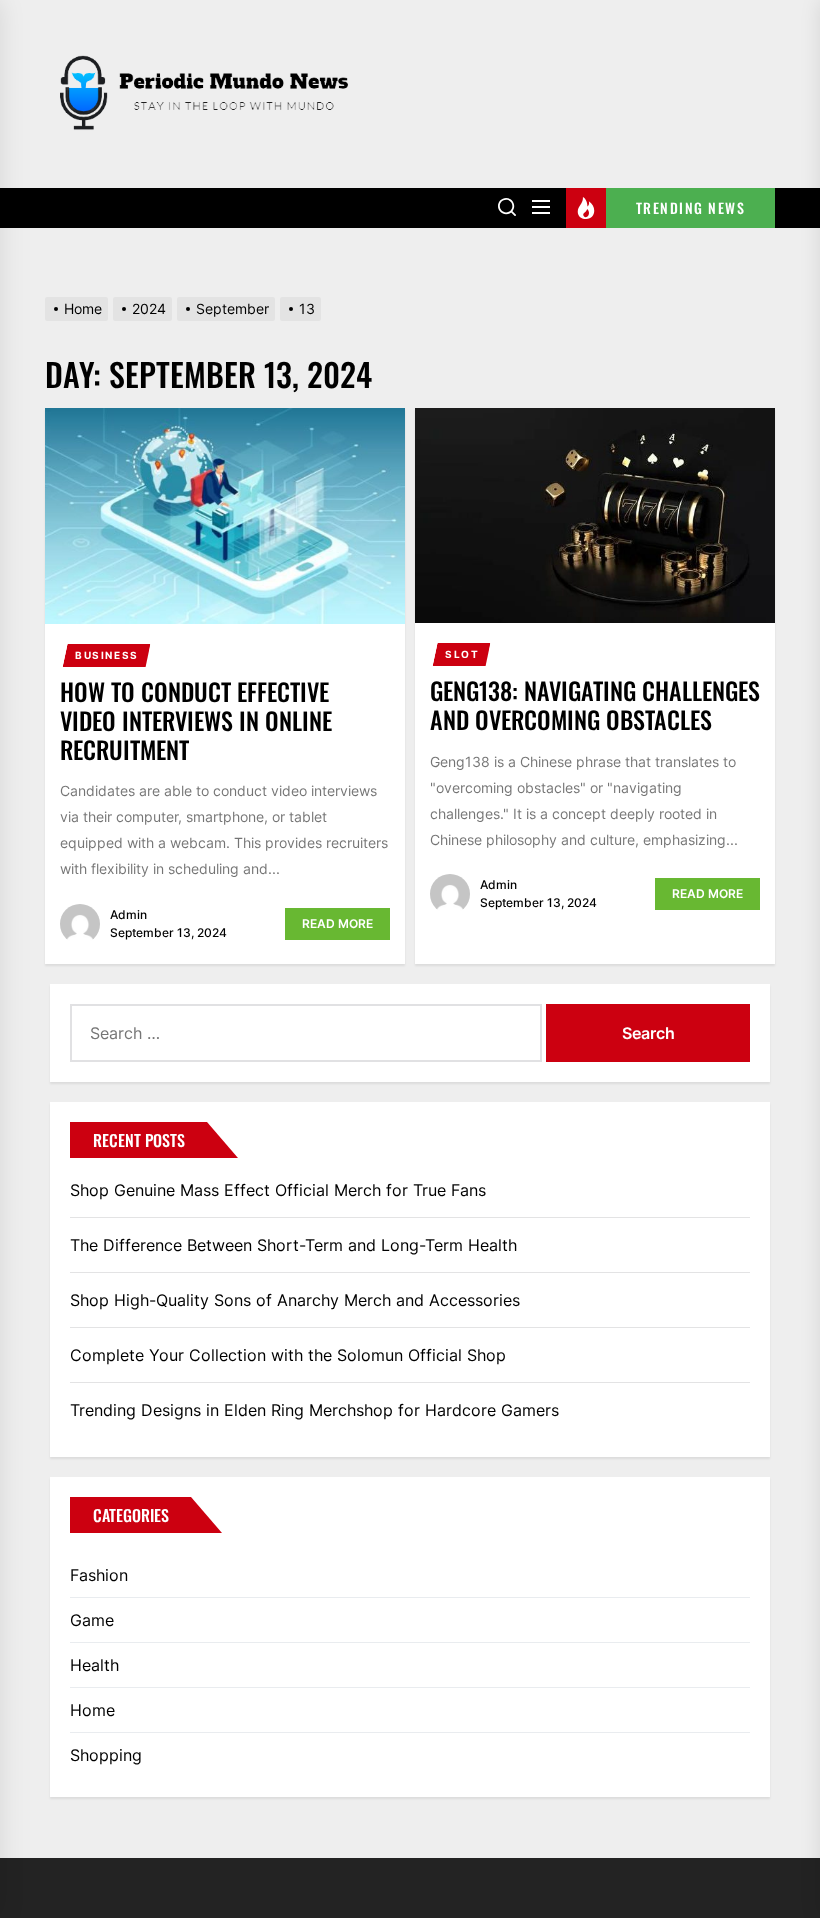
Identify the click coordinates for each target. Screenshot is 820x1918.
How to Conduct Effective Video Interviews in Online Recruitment (196, 720)
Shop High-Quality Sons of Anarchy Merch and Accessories (295, 1300)
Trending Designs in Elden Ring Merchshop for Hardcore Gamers (314, 1410)
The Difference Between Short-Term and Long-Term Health (293, 1245)
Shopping (106, 1755)
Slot (462, 654)
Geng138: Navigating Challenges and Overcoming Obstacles (595, 704)
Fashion (99, 1575)
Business (107, 655)
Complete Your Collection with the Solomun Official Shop (288, 1355)
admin (128, 914)
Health (94, 1665)
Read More (337, 923)
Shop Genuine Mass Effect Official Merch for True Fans (278, 1190)
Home (92, 1710)
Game (92, 1620)
